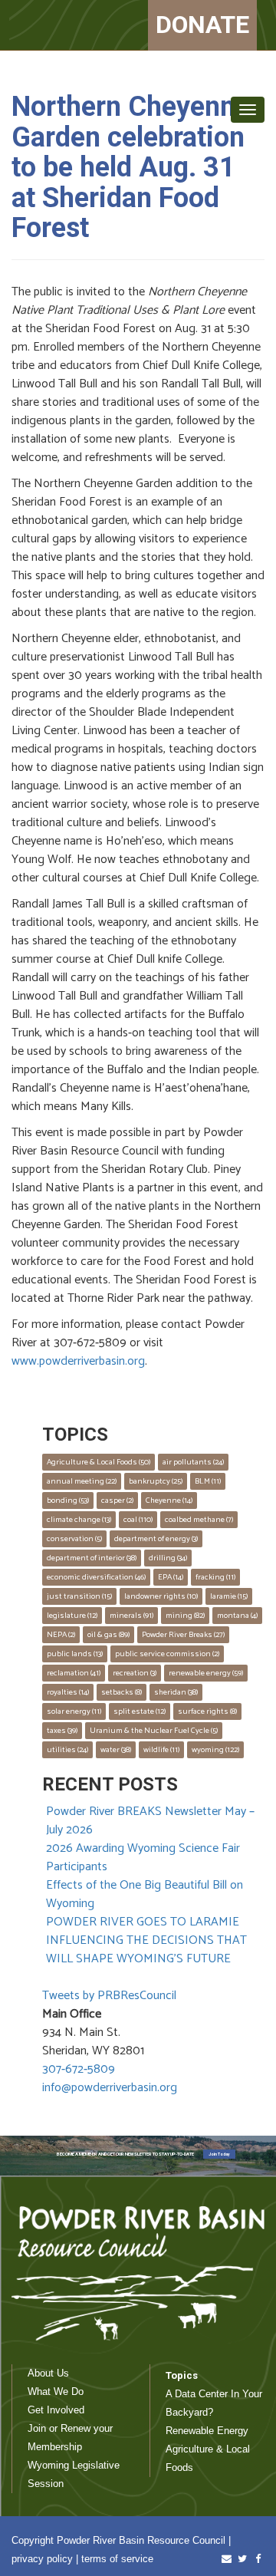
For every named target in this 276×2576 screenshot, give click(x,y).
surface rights (207, 1711)
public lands (75, 1654)
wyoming (215, 1750)
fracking (215, 1577)
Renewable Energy (207, 2431)
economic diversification (96, 1577)
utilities (67, 1750)
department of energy (156, 1539)
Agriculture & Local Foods (99, 1462)
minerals (131, 1616)
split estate (140, 1711)
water (116, 1750)
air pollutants (193, 1462)
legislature (72, 1616)
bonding (68, 1500)
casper (117, 1500)
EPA (171, 1577)
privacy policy (42, 2559)
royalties (68, 1692)
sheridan (176, 1692)
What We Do (56, 2392)
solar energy (74, 1711)
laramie (229, 1596)
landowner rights (161, 1596)
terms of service (117, 2559)
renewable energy (206, 1673)
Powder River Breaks (183, 1635)
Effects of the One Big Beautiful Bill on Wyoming (145, 1894)
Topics (182, 2375)
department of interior (92, 1558)
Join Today (219, 2154)
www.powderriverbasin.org (78, 1361)
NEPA (61, 1635)
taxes (62, 1731)
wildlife (161, 1750)
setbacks (122, 1692)
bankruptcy (156, 1481)
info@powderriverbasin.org (110, 2088)
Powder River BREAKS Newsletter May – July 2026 (150, 1821)
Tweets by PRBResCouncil (109, 1996)
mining (185, 1616)
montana (237, 1616)
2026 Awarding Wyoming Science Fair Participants (143, 1858)
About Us (48, 2373)
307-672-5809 (79, 2069)
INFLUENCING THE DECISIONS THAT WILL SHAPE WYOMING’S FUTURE (146, 1950)
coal (138, 1520)
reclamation (74, 1673)
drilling (168, 1558)
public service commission (167, 1654)
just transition (79, 1596)
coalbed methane (199, 1520)
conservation (74, 1539)
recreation (135, 1673)
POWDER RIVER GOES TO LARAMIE (143, 1922)
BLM (208, 1481)
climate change (79, 1520)
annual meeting (82, 1481)
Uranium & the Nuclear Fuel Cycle (154, 1731)
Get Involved (56, 2410)
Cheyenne (169, 1500)
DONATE (202, 25)
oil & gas (108, 1635)
